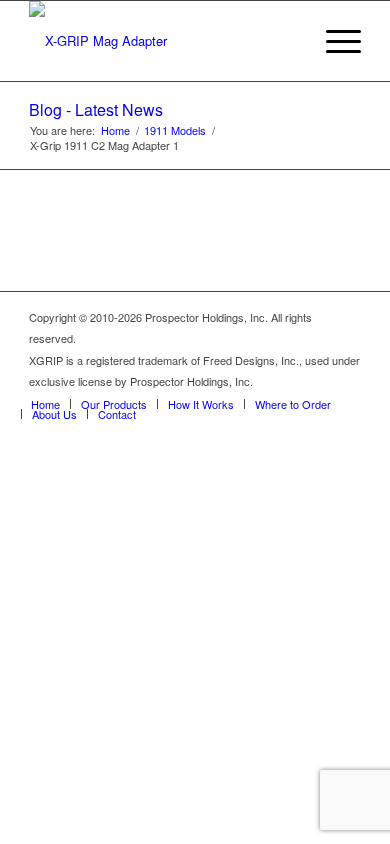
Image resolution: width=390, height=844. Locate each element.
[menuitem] (333, 41)
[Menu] (333, 41)
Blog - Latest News (96, 109)
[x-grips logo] (161, 41)
